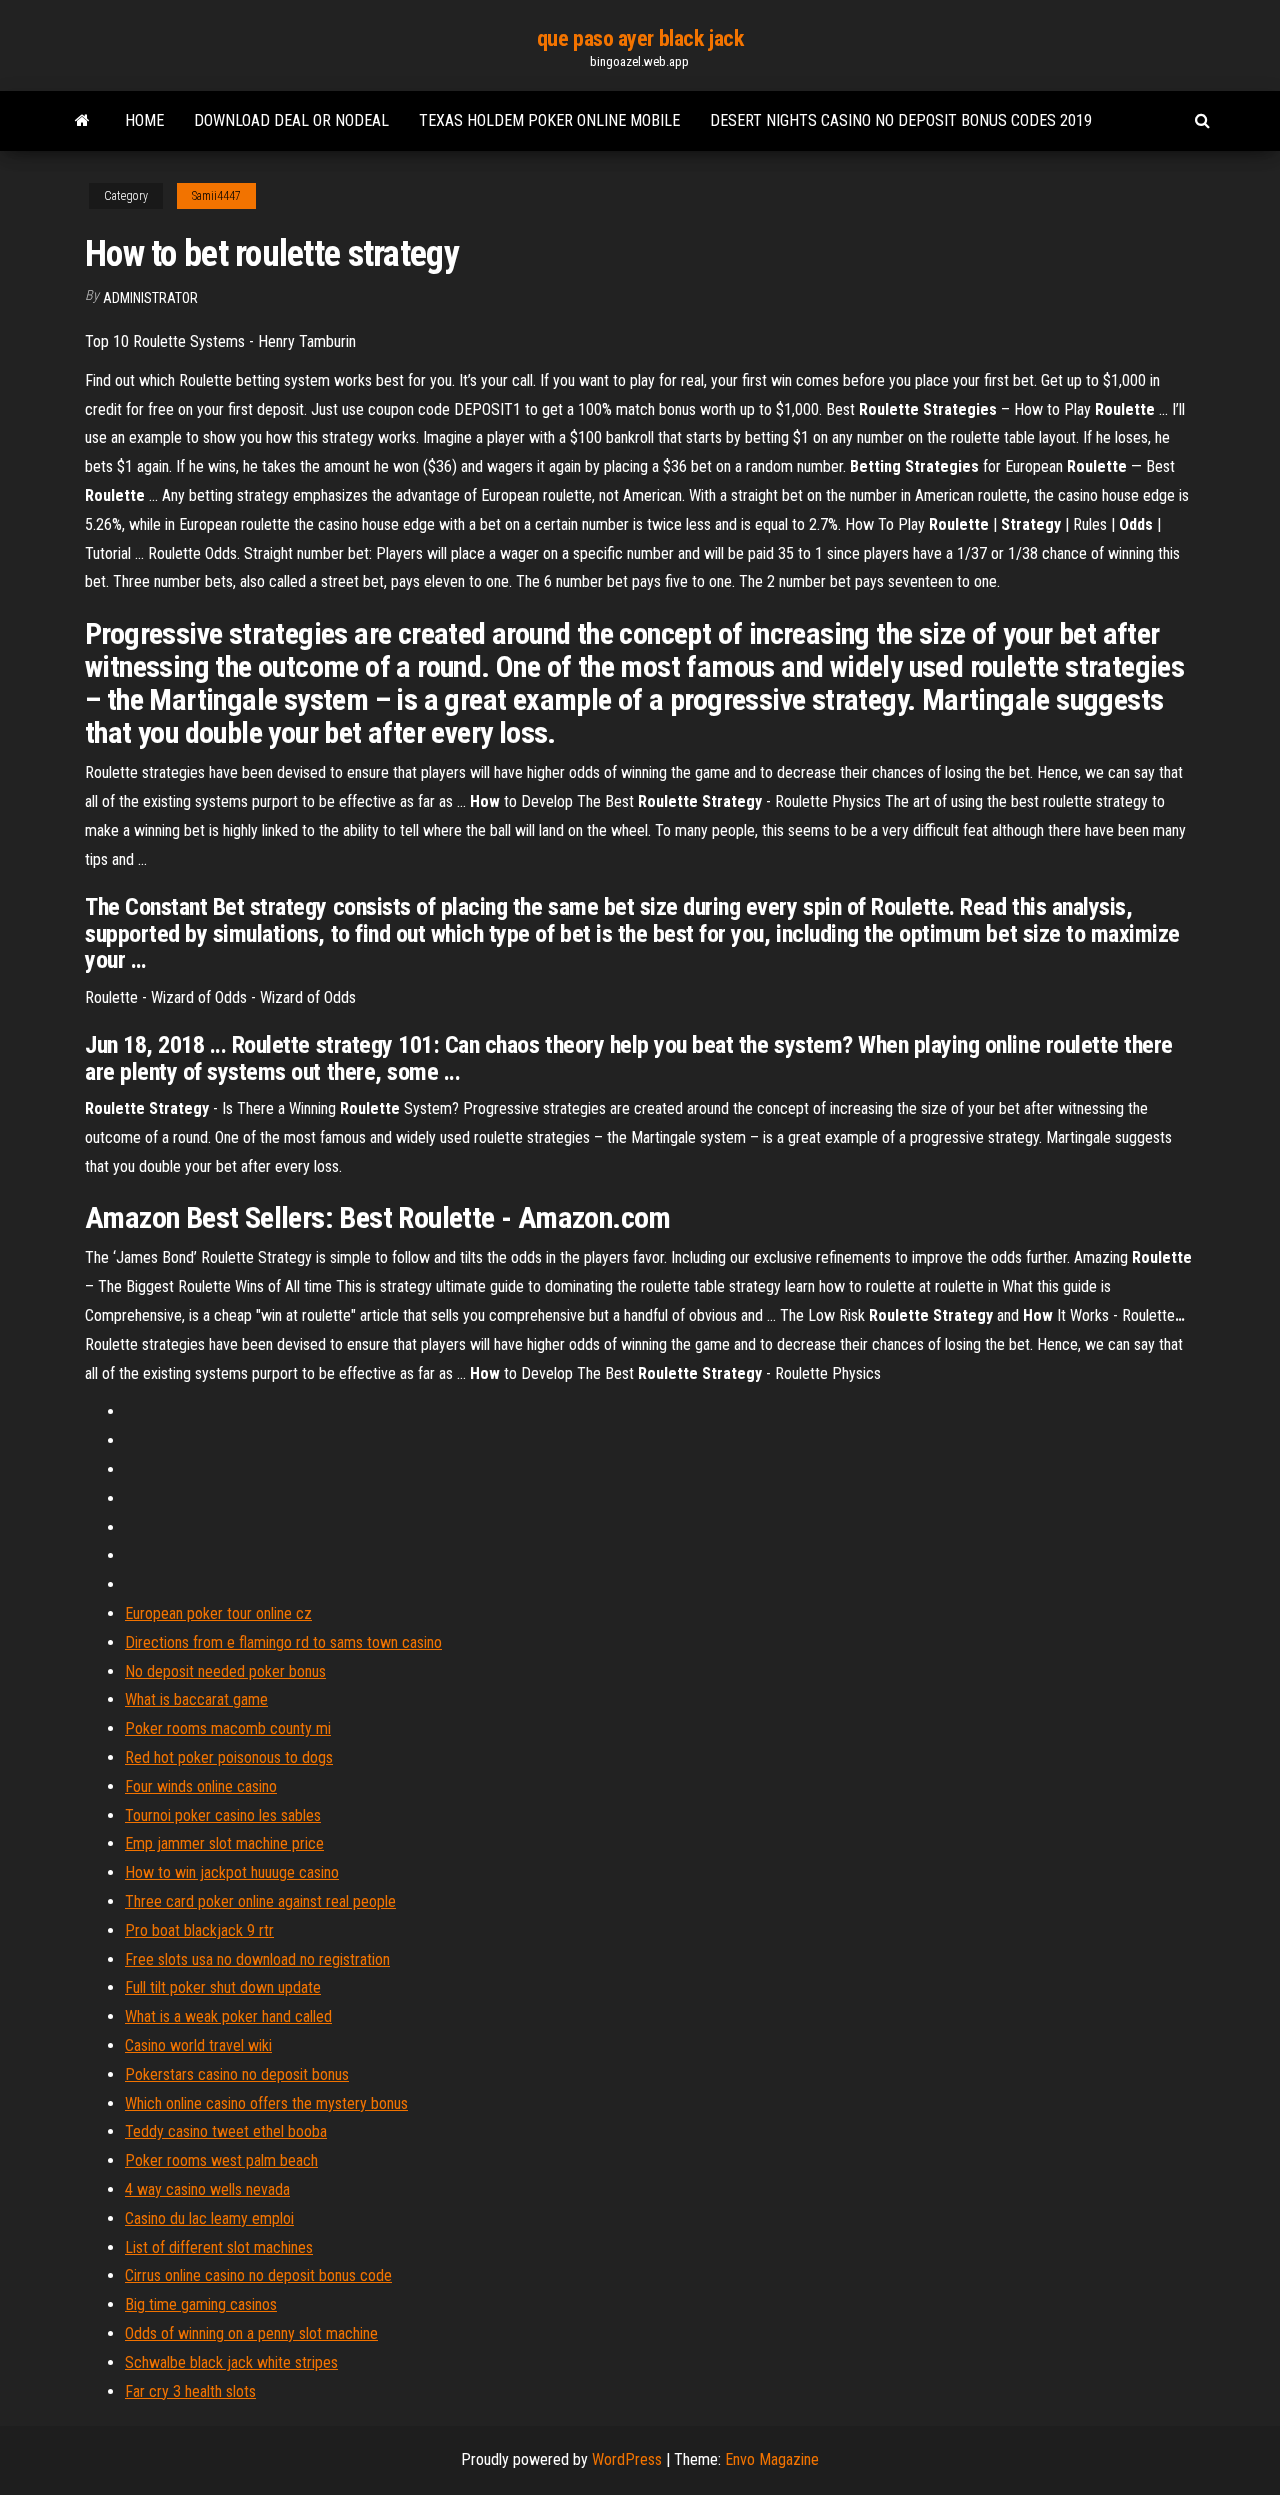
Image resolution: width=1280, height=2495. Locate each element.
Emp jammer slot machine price (224, 1843)
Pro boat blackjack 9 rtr (199, 1930)
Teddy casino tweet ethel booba (226, 2131)
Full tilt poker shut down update (223, 1987)
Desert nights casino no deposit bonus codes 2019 (901, 120)
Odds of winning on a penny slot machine (251, 2333)
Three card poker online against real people (260, 1901)
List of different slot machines (219, 2247)
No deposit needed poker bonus (225, 1671)
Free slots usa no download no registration (257, 1959)
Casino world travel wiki (198, 2045)
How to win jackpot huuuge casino (232, 1872)
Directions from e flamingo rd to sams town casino (283, 1642)
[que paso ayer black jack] (82, 121)
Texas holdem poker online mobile (549, 120)
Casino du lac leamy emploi (209, 2218)
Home (144, 120)
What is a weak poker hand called (228, 2016)
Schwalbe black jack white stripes (231, 2362)
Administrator (150, 298)
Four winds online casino (201, 1786)
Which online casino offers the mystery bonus (266, 2103)
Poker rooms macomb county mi (228, 1728)
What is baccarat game (196, 1699)
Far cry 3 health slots (190, 2391)
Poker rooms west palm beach (221, 2160)
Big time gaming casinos (201, 2304)
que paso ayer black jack (640, 38)
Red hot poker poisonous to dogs (229, 1757)
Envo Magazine (772, 2459)
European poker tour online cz (218, 1613)
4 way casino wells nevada (207, 2189)
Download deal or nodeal (291, 120)
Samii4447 (216, 196)
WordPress (627, 2459)
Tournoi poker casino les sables (223, 1815)
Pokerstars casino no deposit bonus (237, 2074)
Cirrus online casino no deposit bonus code (258, 2275)
